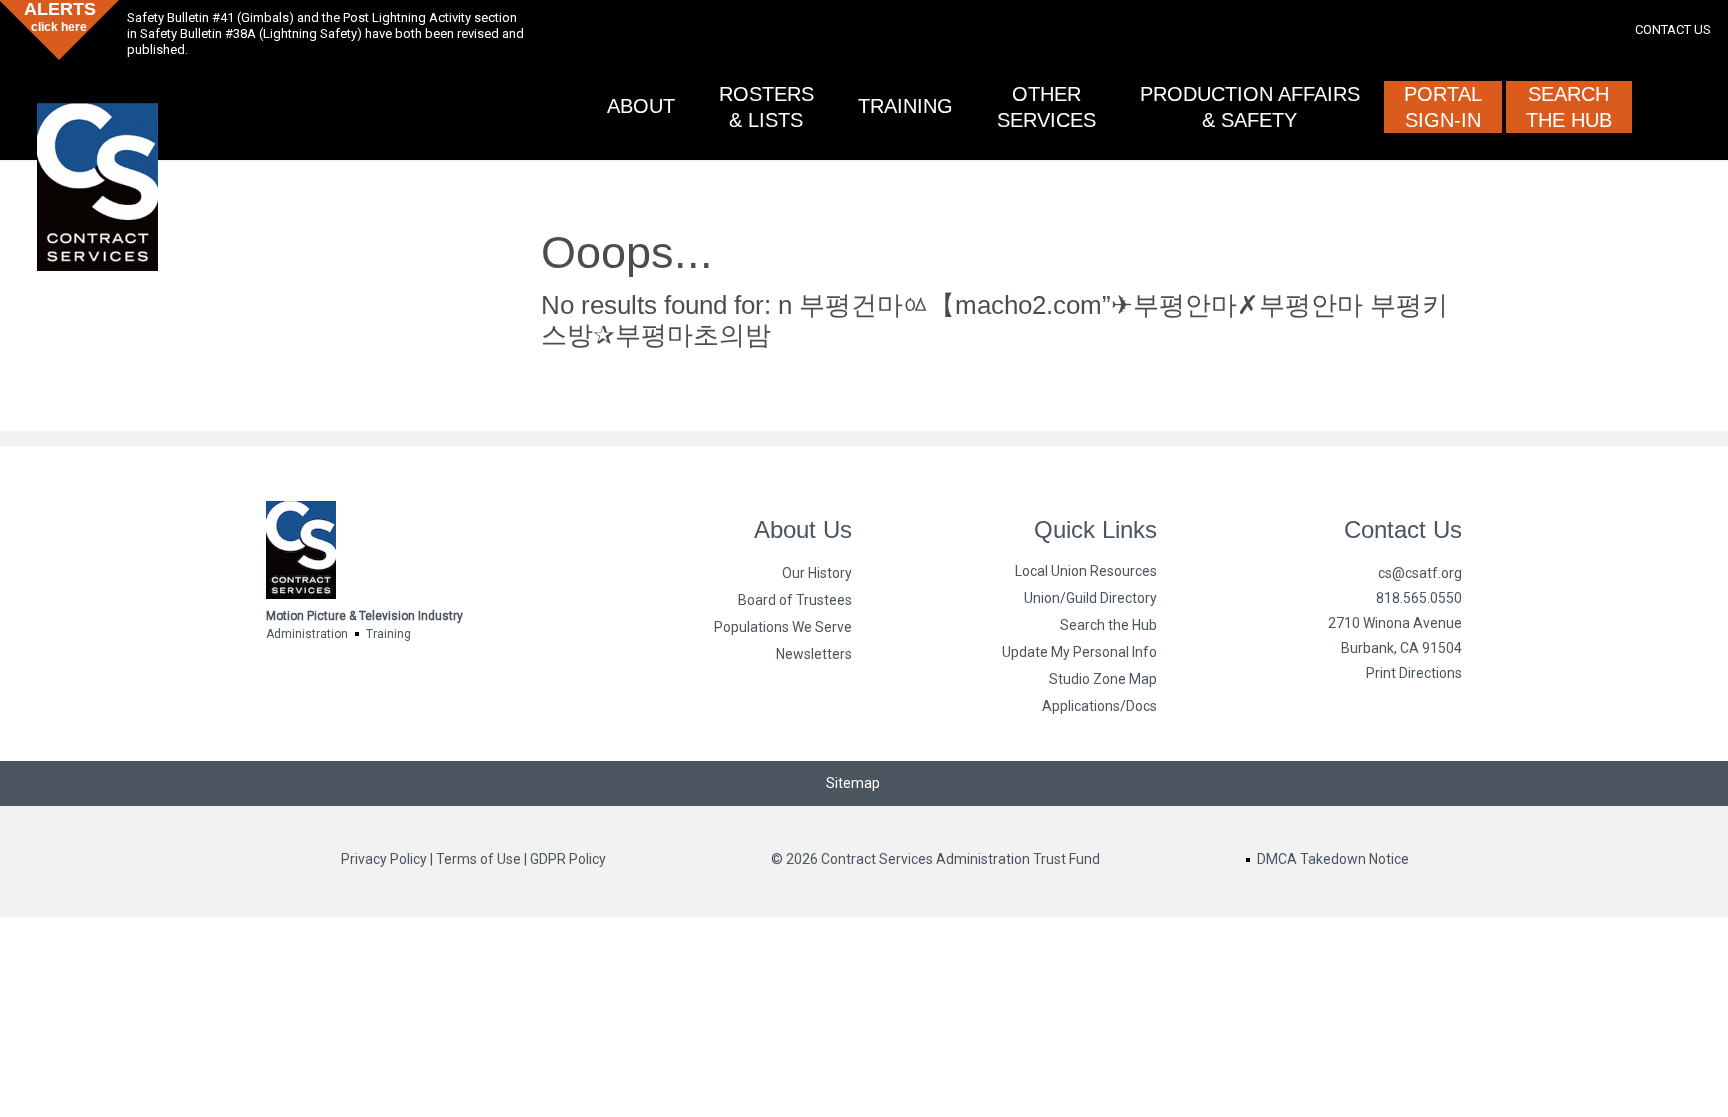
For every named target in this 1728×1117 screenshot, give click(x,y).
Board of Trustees (795, 600)
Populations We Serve (783, 627)
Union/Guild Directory (1090, 598)
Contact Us (1403, 529)
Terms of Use (478, 859)
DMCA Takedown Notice (1333, 859)
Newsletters (814, 654)
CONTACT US (1673, 29)
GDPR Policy (568, 859)
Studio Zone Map (1103, 679)
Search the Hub (1108, 625)
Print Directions (1414, 673)
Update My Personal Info (1079, 652)
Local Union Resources (1086, 571)
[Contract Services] (97, 166)
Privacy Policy (384, 859)
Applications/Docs (1099, 706)
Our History (817, 573)
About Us (803, 529)
